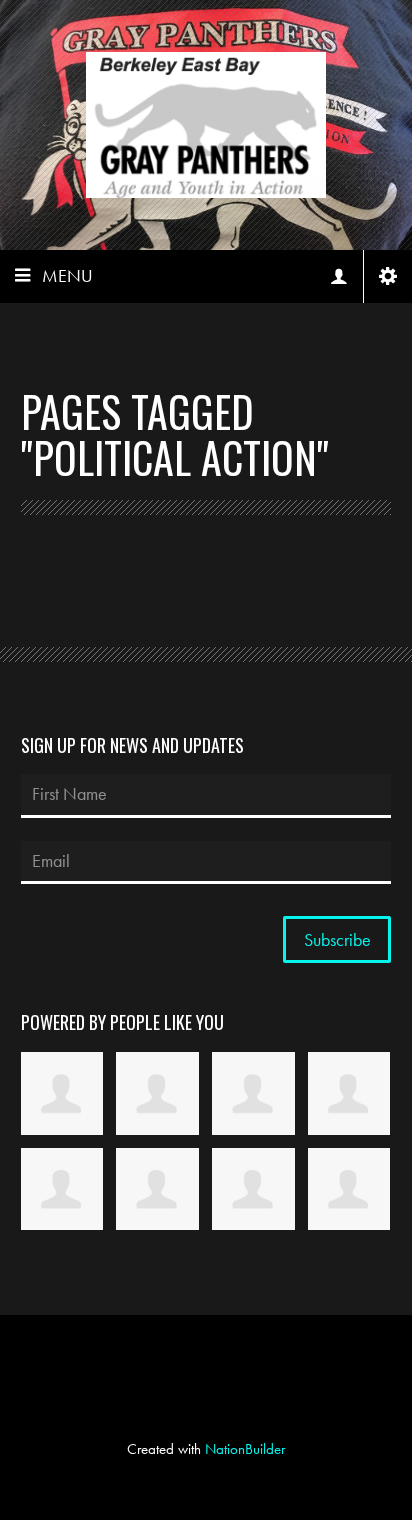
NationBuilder (245, 1449)
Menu (67, 275)
